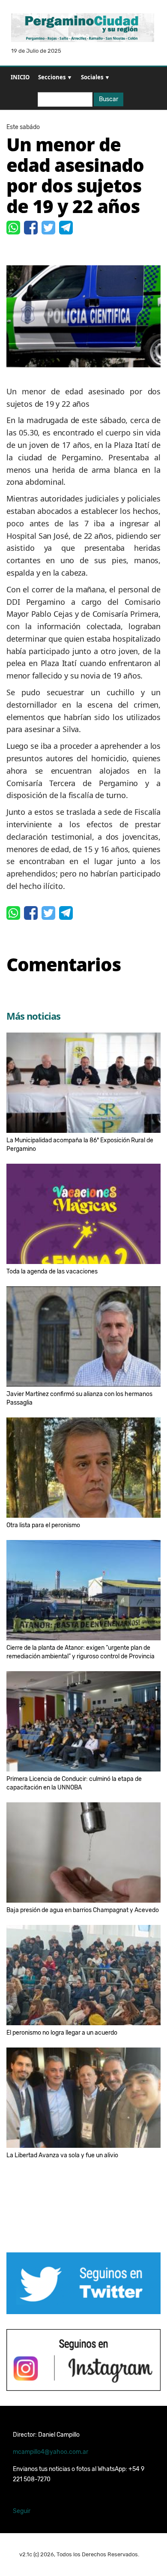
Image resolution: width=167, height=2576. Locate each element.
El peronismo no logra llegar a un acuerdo (62, 2033)
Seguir (22, 2511)
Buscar (109, 99)
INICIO (20, 77)
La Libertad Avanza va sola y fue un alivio (62, 2155)
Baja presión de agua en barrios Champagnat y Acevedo (83, 1910)
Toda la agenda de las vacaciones (52, 1271)
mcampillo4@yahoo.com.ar (51, 2452)
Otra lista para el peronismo (43, 1525)
